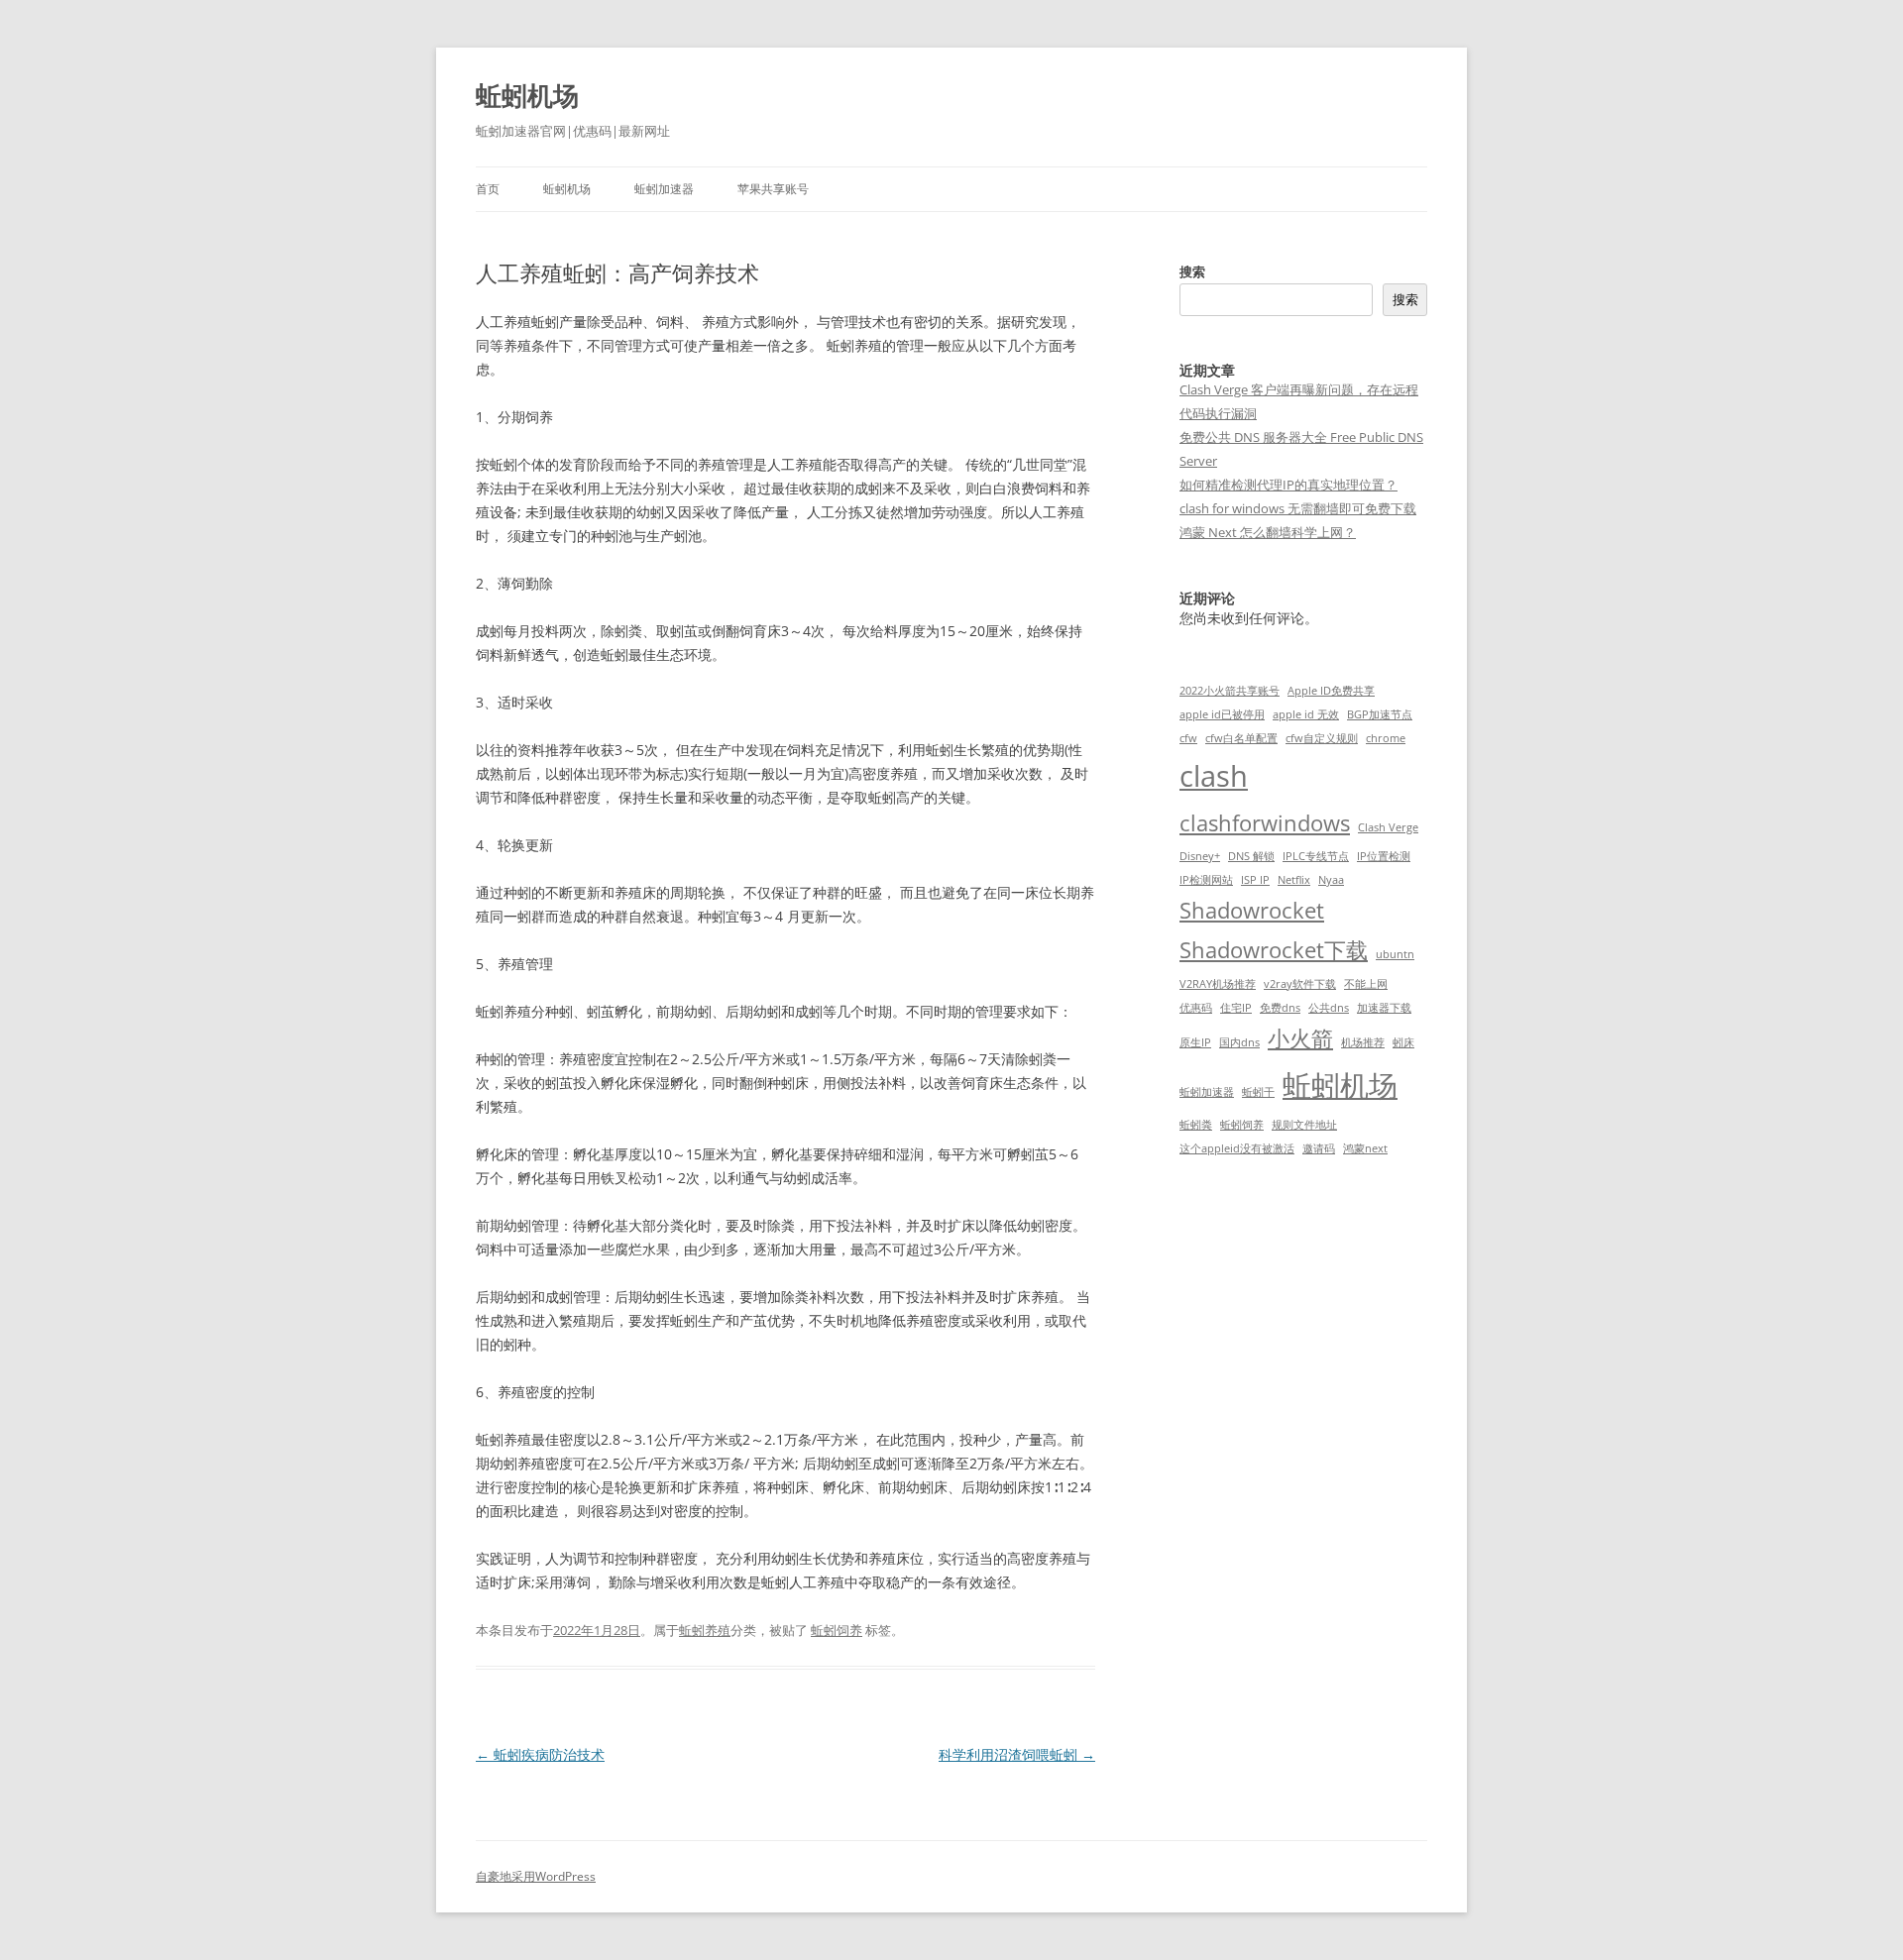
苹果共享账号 (773, 189)
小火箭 (1300, 1038)
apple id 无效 (1306, 714)
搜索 (1192, 272)
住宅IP (1236, 1008)
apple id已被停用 (1222, 714)
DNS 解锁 (1251, 856)
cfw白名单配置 (1241, 738)
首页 (488, 189)
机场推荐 (1363, 1042)
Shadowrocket (1252, 910)
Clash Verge (1388, 827)
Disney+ (1200, 856)
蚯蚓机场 (527, 95)
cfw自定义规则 (1322, 738)
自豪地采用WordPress (536, 1876)
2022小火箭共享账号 (1230, 691)
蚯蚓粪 (1196, 1125)
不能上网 (1366, 984)
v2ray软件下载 (1300, 984)
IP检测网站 (1206, 880)
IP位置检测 (1384, 856)
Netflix (1294, 880)
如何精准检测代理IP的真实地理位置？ (1288, 485)
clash (1214, 776)
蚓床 (1403, 1042)
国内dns (1239, 1042)
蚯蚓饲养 (837, 1630)
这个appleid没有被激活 (1237, 1148)
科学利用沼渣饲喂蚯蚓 (1017, 1754)
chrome (1386, 738)
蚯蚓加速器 (664, 189)
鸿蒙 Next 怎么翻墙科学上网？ (1268, 532)
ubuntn (1395, 954)
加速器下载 (1384, 1008)
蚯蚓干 (1258, 1092)
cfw (1188, 738)
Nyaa (1331, 880)
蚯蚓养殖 (705, 1630)
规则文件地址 (1304, 1125)
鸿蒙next (1365, 1148)
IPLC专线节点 (1316, 856)
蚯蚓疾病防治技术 (540, 1754)
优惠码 (1196, 1008)
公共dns (1329, 1008)
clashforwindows (1265, 823)
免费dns (1280, 1008)
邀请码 (1319, 1148)
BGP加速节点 (1380, 714)
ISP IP (1255, 880)
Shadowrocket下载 (1274, 950)
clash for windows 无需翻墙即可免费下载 (1298, 508)
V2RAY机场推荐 (1218, 984)
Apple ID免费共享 (1331, 691)
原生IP (1195, 1042)
